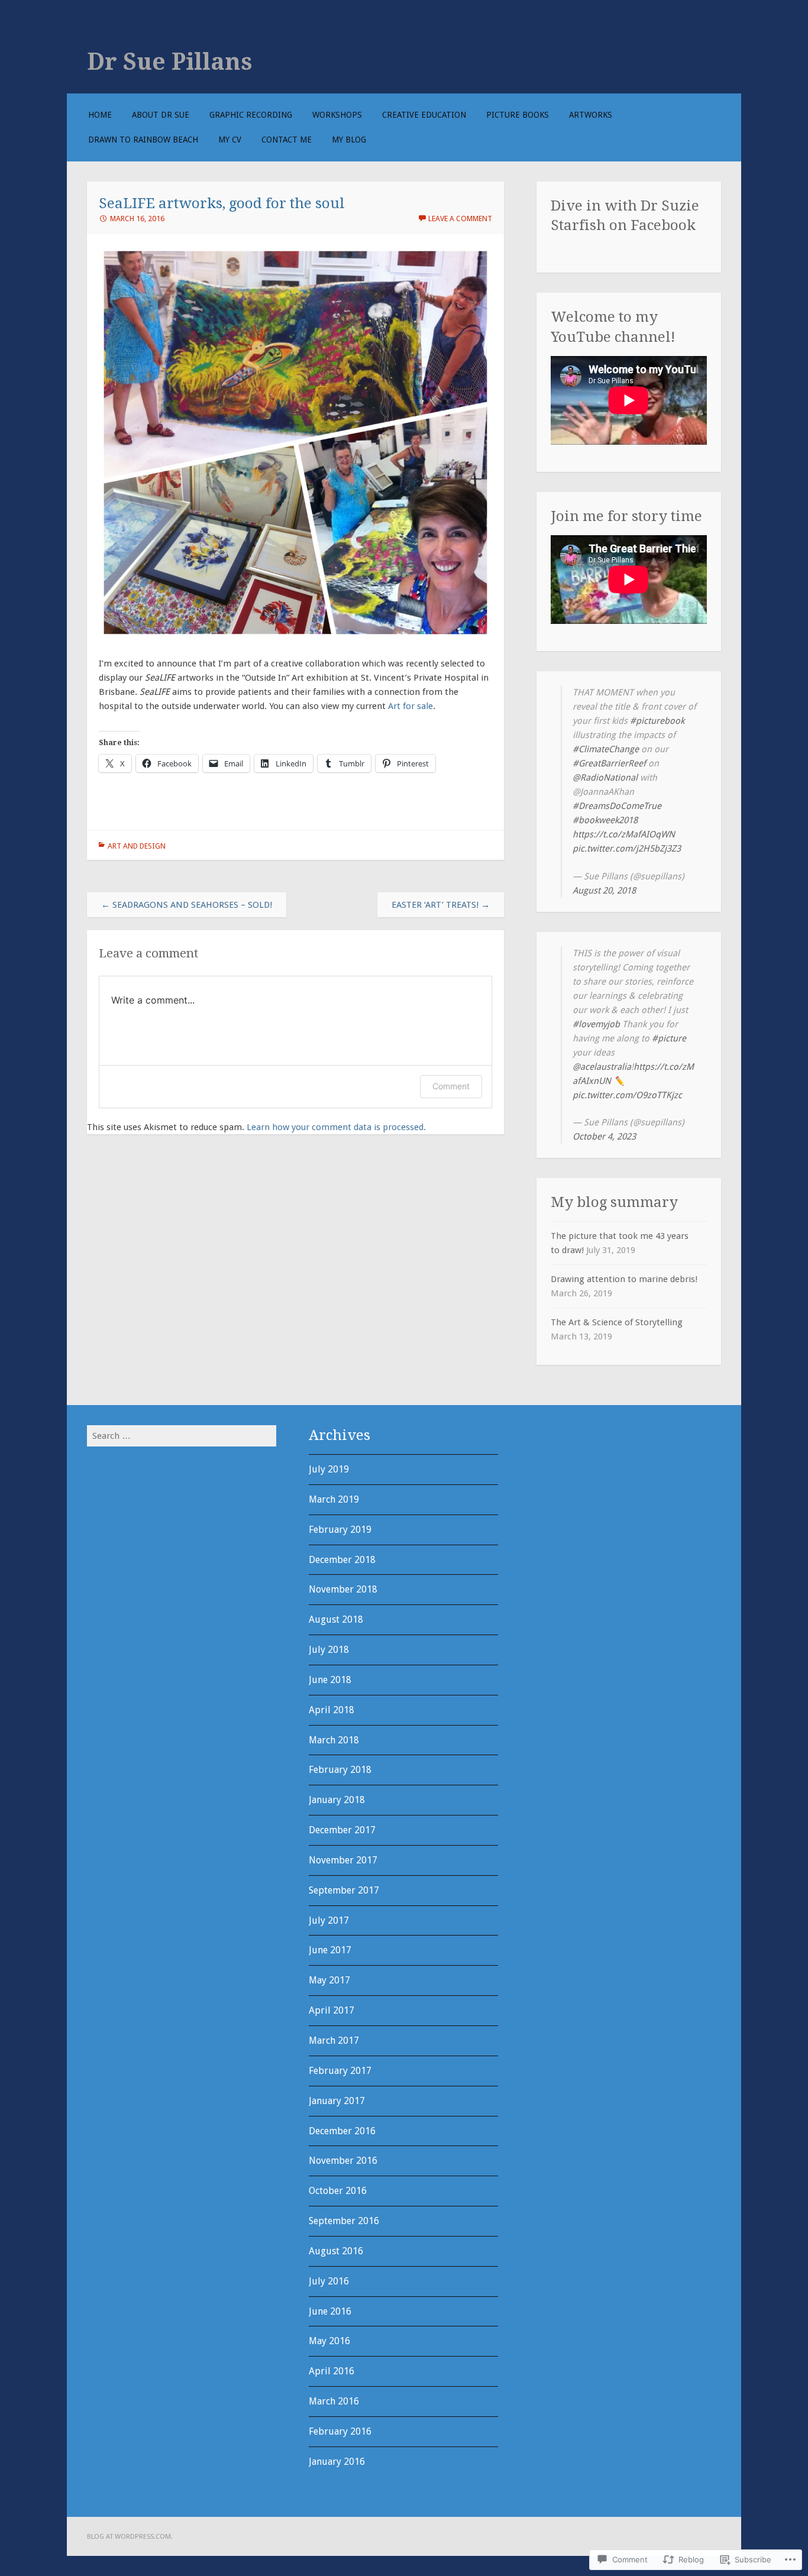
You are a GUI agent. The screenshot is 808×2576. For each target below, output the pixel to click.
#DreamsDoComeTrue (617, 806)
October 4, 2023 (604, 1137)
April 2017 (332, 2010)
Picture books (518, 115)
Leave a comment (460, 219)
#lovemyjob (596, 1024)
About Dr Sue (161, 115)
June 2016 (330, 2311)
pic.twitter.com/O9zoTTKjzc (627, 1095)
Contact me (287, 140)
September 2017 (344, 1890)
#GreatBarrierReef (609, 763)
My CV (230, 140)
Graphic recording (251, 115)
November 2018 (343, 1589)
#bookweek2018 (605, 820)
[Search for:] (182, 1436)
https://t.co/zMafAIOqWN (624, 834)
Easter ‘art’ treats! (441, 905)
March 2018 (334, 1740)
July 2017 (329, 1920)
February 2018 (340, 1770)
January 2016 (337, 2462)
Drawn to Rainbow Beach (143, 140)
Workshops (337, 115)
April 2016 (332, 2371)
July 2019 (329, 1469)
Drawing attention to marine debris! (624, 1279)
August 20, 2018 (604, 891)
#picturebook (657, 721)
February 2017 (340, 2071)
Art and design (137, 846)
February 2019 (340, 1530)
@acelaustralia (602, 1067)
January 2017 (337, 2101)
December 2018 (342, 1560)
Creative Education (424, 115)
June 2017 (330, 1950)
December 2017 (342, 1830)
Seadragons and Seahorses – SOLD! (187, 905)
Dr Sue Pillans (170, 62)
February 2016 (340, 2431)
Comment (451, 1086)
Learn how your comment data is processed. (336, 1127)
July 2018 (329, 1650)
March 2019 (334, 1499)
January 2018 (337, 1800)
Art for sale (411, 706)
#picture (669, 1038)
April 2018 (332, 1710)
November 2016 (343, 2161)
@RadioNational (605, 778)
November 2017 (343, 1860)
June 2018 (330, 1680)
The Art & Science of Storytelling (617, 1322)
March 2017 (334, 2041)
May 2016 (329, 2341)
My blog (349, 140)
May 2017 (329, 1980)
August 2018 (336, 1619)
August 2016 (336, 2251)
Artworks (591, 115)
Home (100, 115)
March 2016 (334, 2401)
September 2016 (344, 2221)
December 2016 (342, 2131)
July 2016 (329, 2281)
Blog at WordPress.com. (130, 2536)
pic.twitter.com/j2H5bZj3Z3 (627, 849)
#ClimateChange (606, 749)
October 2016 (338, 2191)
